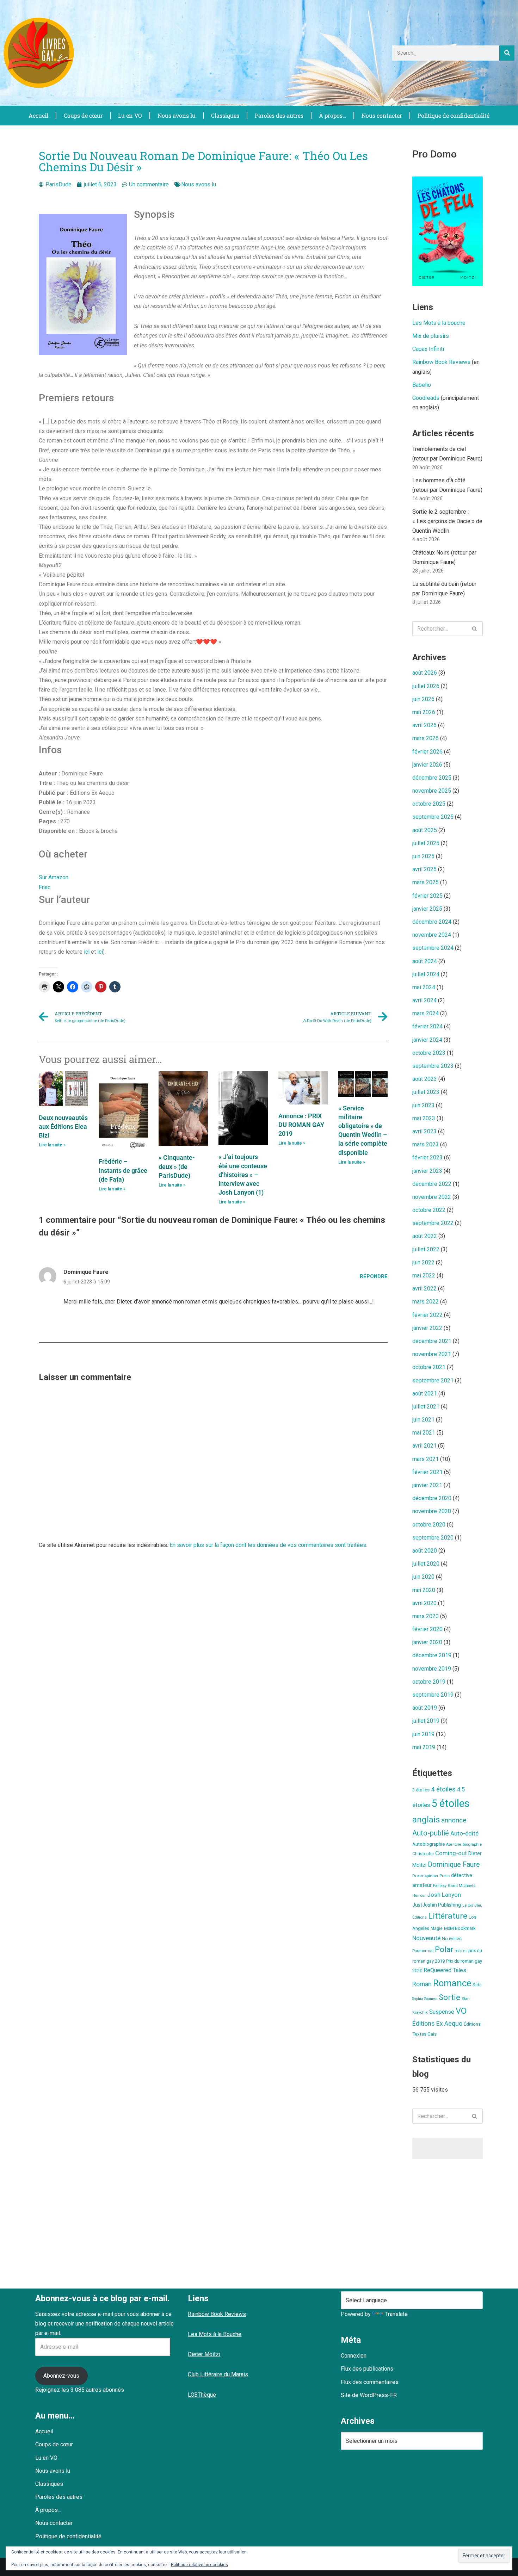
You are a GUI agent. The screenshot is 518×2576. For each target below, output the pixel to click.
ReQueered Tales (445, 1970)
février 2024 (427, 1026)
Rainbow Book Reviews (441, 362)
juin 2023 (423, 1105)
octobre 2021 (429, 1367)
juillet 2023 (426, 1092)
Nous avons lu (177, 115)
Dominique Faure (454, 1865)
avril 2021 (424, 1446)
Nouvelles (452, 1939)
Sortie (449, 1997)
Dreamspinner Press (431, 1876)
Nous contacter (382, 115)
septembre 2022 (433, 1223)
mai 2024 (424, 987)
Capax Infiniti (428, 349)
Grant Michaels (462, 1885)
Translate (396, 2314)
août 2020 (425, 1551)
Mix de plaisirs (431, 336)
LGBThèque (202, 2395)
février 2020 (427, 1629)
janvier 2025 (427, 909)
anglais (426, 1820)
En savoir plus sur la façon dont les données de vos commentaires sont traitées (268, 1545)
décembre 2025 (432, 778)
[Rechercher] (507, 53)
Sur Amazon (54, 877)
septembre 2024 (433, 948)
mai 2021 (424, 1433)
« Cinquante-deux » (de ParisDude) (177, 1166)
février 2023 (427, 1157)
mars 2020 (426, 1616)
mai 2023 (424, 1118)
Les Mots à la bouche (439, 323)
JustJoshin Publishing (437, 1905)
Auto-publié (431, 1833)
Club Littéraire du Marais (218, 2374)
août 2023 (425, 1079)
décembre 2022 (432, 1184)
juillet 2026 (426, 686)
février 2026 (427, 752)
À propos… (333, 115)
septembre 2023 (433, 1066)
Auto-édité (464, 1833)
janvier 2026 (427, 765)
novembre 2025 (432, 791)
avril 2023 (424, 1131)
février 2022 (427, 1315)
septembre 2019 (433, 1695)
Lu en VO (130, 115)
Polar (444, 1949)
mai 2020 (424, 1590)
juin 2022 (423, 1262)
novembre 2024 (432, 935)
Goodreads (426, 398)
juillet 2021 (426, 1407)
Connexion (354, 2356)
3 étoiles (421, 1790)
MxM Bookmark (460, 1928)
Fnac (45, 887)
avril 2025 (424, 869)
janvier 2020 (427, 1642)
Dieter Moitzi (204, 2354)
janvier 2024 (427, 1040)
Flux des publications (367, 2369)
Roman (422, 1984)
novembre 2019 (432, 1669)
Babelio (422, 385)
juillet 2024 (426, 974)
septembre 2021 (433, 1380)
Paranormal (423, 1951)
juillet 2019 (426, 1721)
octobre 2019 (429, 1682)
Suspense (442, 2012)
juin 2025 (423, 856)
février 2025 (427, 896)
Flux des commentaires (370, 2382)
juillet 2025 (426, 843)
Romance (452, 1983)
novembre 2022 (432, 1197)
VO (461, 2011)
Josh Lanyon (444, 1895)
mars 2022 (426, 1302)
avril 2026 (424, 725)
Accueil (38, 115)
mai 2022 (424, 1275)
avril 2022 (424, 1289)
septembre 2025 (433, 817)
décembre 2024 (432, 922)
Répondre (374, 1277)
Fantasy (440, 1886)
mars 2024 (426, 1013)
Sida (477, 1985)
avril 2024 (424, 1000)
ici (87, 952)
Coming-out (451, 1853)
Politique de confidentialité (454, 115)
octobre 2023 (429, 1053)
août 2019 (425, 1708)
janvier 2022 (427, 1328)
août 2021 (425, 1394)
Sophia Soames (425, 1999)
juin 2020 (423, 1577)
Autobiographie (428, 1844)
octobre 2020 (429, 1525)
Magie (437, 1928)
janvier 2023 (427, 1171)
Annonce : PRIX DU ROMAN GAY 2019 (301, 1125)
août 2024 (425, 961)
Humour (419, 1896)
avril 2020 (424, 1603)
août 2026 (425, 673)
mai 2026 (424, 712)
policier (461, 1951)
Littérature (448, 1916)
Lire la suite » (52, 1145)
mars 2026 (426, 738)
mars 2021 (426, 1459)
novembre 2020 (432, 1511)
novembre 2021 (432, 1354)
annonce (454, 1820)
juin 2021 (423, 1420)
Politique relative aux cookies (199, 2565)
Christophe (423, 1854)
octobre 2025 (429, 804)
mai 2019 (424, 1747)
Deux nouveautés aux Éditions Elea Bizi (63, 1126)
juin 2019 (423, 1734)
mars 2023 (426, 1144)
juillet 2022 (426, 1249)
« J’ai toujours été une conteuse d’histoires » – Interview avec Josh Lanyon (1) (243, 1175)
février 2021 (427, 1472)
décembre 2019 (432, 1655)
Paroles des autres (279, 115)
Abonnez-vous (61, 2376)
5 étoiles (451, 1803)
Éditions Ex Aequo (437, 2024)
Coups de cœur (83, 115)
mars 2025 (426, 882)
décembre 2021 (432, 1341)
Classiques (225, 115)
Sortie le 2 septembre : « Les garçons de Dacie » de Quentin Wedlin (447, 521)
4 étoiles (443, 1789)
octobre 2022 (429, 1210)
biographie (472, 1844)
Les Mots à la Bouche (215, 2334)
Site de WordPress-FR (369, 2395)
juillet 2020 (426, 1564)
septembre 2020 (433, 1538)
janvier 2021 (427, 1485)
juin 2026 (423, 699)
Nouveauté (426, 1938)
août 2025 (425, 830)
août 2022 (425, 1236)
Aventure (454, 1844)
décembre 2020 (432, 1498)
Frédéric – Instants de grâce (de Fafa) (123, 1170)
